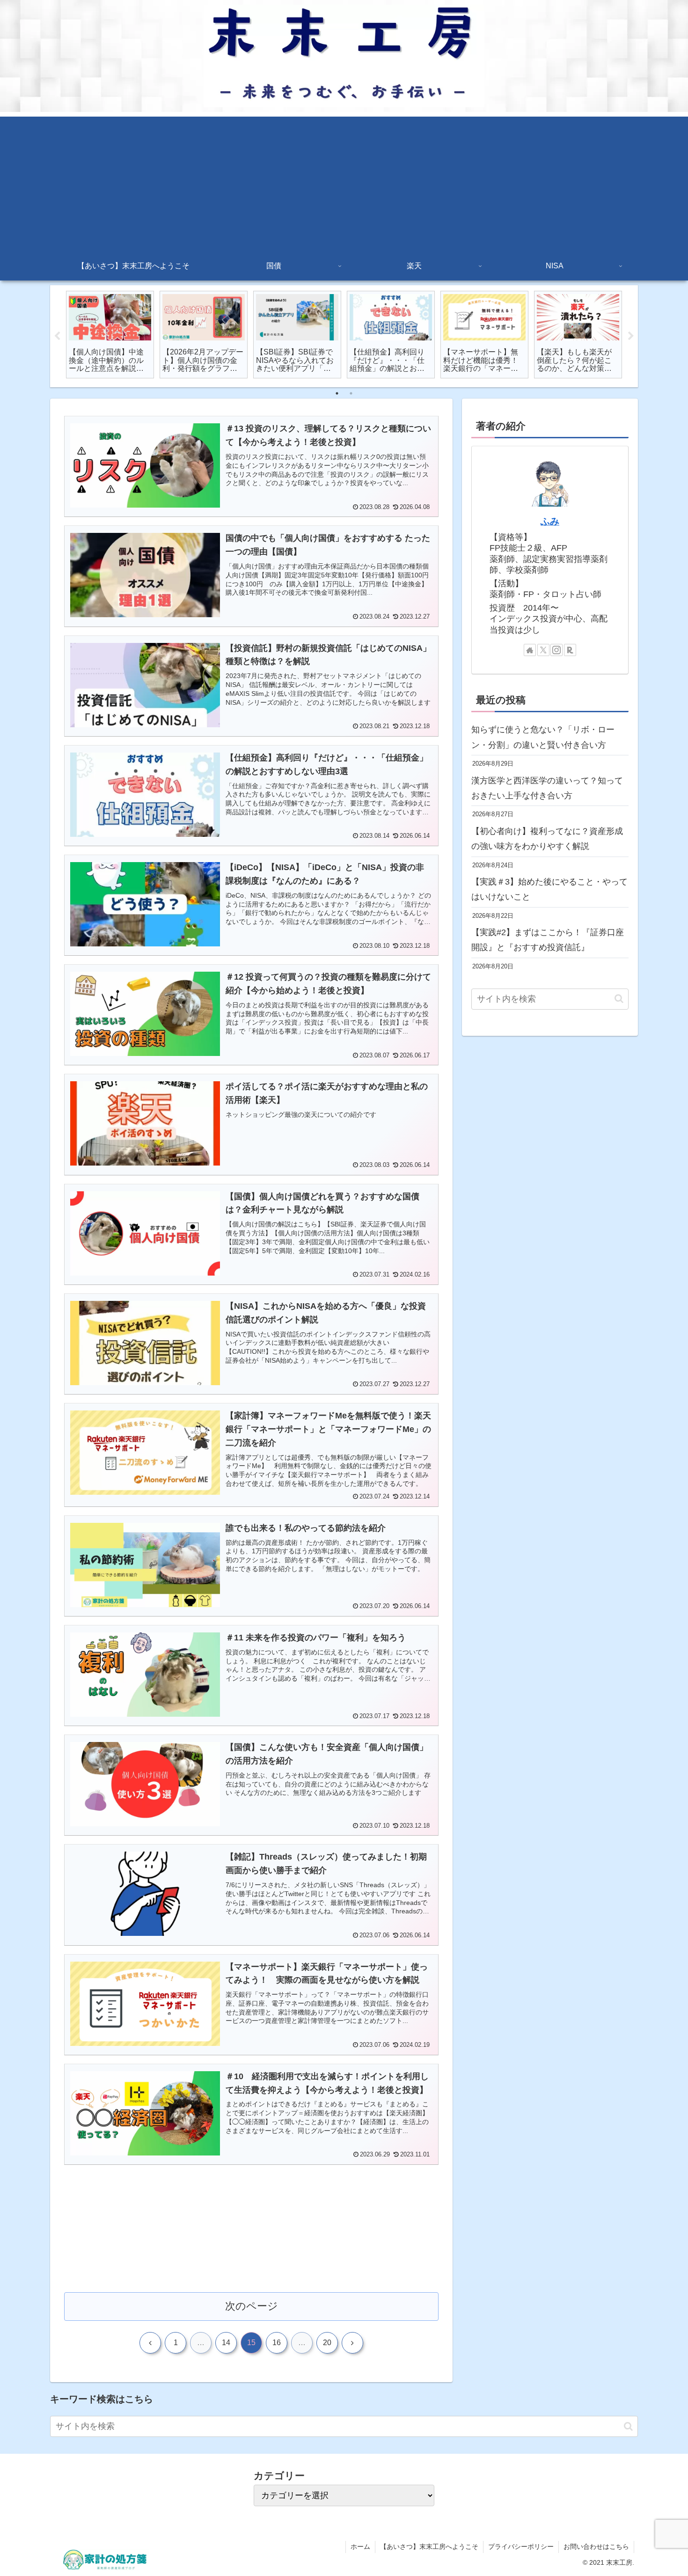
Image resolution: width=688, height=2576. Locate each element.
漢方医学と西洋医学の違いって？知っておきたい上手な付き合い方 (547, 788)
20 (327, 2343)
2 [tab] (351, 393)
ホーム (360, 2546)
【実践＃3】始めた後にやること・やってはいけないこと (549, 889)
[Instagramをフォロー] (556, 650)
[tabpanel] (110, 335)
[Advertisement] (344, 182)
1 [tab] (337, 393)
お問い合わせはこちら (596, 2546)
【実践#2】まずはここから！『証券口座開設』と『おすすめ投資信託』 (548, 940)
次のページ (252, 2306)
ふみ (550, 521)
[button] (619, 999)
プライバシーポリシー (521, 2546)
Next (631, 336)
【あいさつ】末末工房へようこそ (429, 2546)
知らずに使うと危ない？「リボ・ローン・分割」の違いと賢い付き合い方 (543, 737)
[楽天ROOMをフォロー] (570, 650)
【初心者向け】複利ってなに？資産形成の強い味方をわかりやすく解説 (547, 839)
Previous (57, 336)
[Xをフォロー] (543, 650)
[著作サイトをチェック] (530, 650)
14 (226, 2343)
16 (277, 2343)
